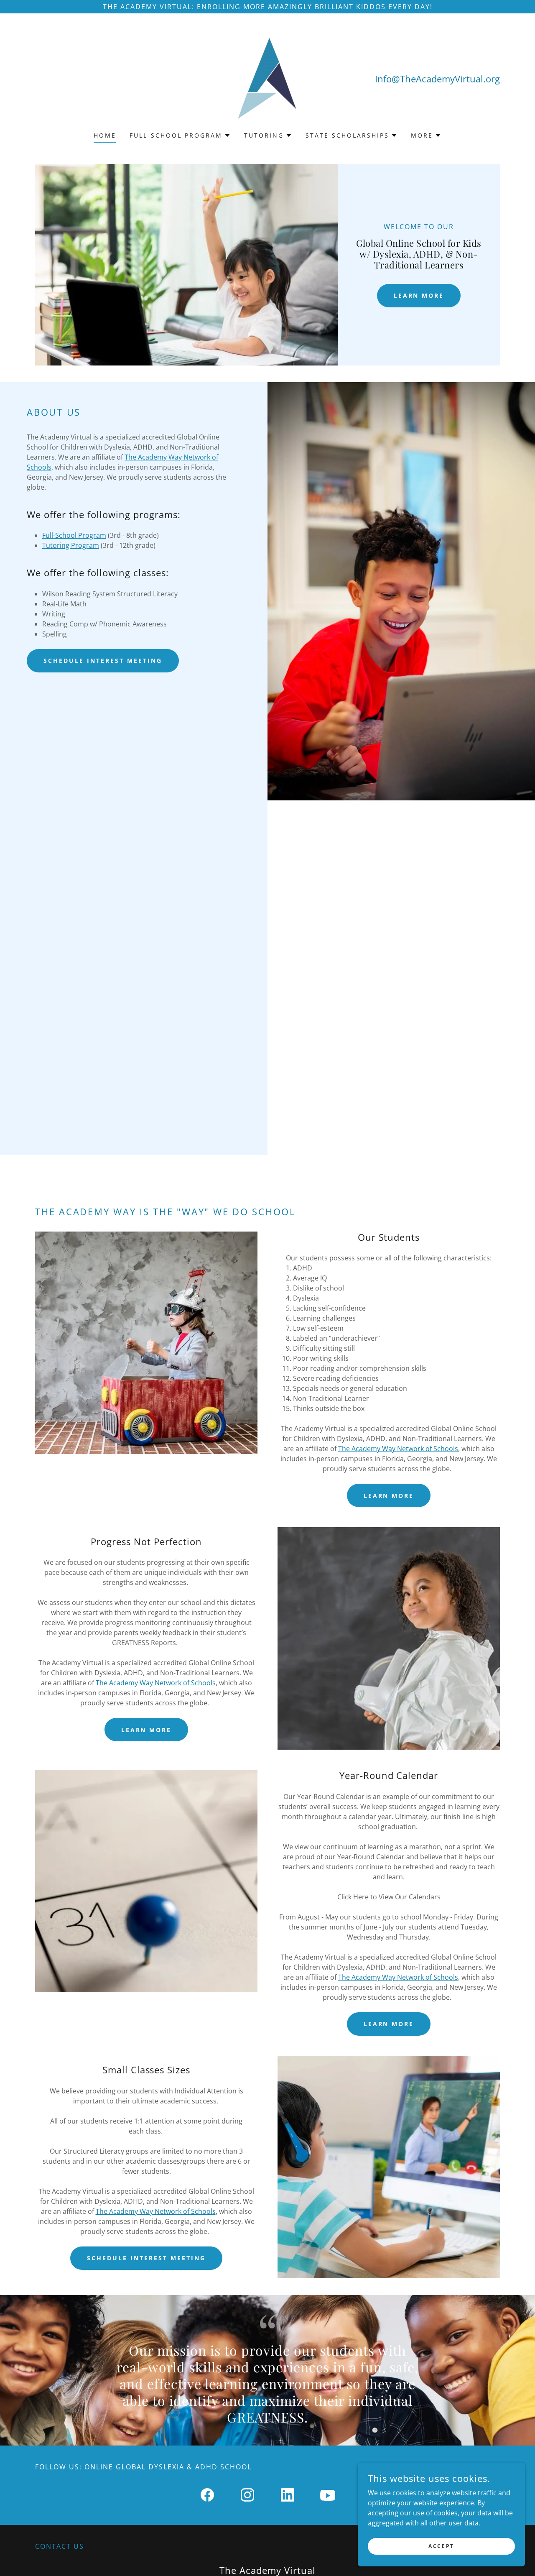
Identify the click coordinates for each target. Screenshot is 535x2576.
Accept (441, 2546)
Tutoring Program (71, 545)
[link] (267, 78)
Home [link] (105, 135)
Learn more (146, 1730)
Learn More (419, 295)
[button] (180, 135)
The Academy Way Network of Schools (398, 1449)
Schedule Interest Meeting (146, 2258)
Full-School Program (74, 535)
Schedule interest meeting (103, 661)
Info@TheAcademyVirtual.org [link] (437, 79)
